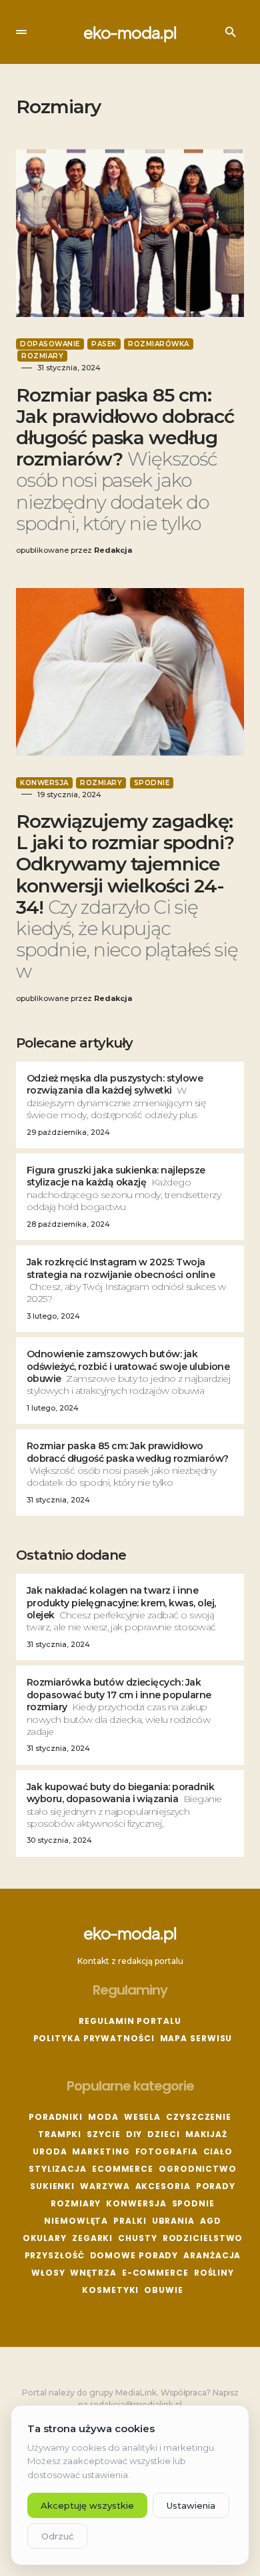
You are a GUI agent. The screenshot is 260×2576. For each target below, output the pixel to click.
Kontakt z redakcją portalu (130, 1961)
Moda (103, 2117)
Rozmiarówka (159, 344)
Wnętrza (93, 2273)
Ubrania (173, 2221)
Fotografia (167, 2151)
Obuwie (163, 2290)
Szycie (103, 2134)
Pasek (104, 344)
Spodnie (152, 783)
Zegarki (92, 2238)
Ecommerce (123, 2169)
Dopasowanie (50, 344)
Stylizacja (58, 2169)
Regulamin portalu (130, 2021)
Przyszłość (55, 2255)
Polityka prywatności (94, 2038)
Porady (216, 2186)
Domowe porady (134, 2255)
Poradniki (56, 2117)
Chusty (137, 2238)
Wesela (142, 2117)
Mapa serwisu (196, 2038)
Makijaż (206, 2134)
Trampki (60, 2134)
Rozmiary (42, 356)
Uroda (50, 2151)
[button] (21, 32)
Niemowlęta (76, 2221)
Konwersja (44, 783)
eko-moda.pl (130, 32)
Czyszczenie (199, 2117)
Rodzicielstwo (203, 2238)
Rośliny (214, 2273)
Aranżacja (212, 2255)
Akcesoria (163, 2186)
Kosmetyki (110, 2290)
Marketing (101, 2151)
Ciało (218, 2151)
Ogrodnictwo (198, 2169)
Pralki (130, 2221)
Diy (134, 2134)
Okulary (45, 2238)
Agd (211, 2221)
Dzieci (163, 2134)
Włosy (48, 2273)
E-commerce (155, 2273)
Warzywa (105, 2186)
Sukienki (52, 2186)
